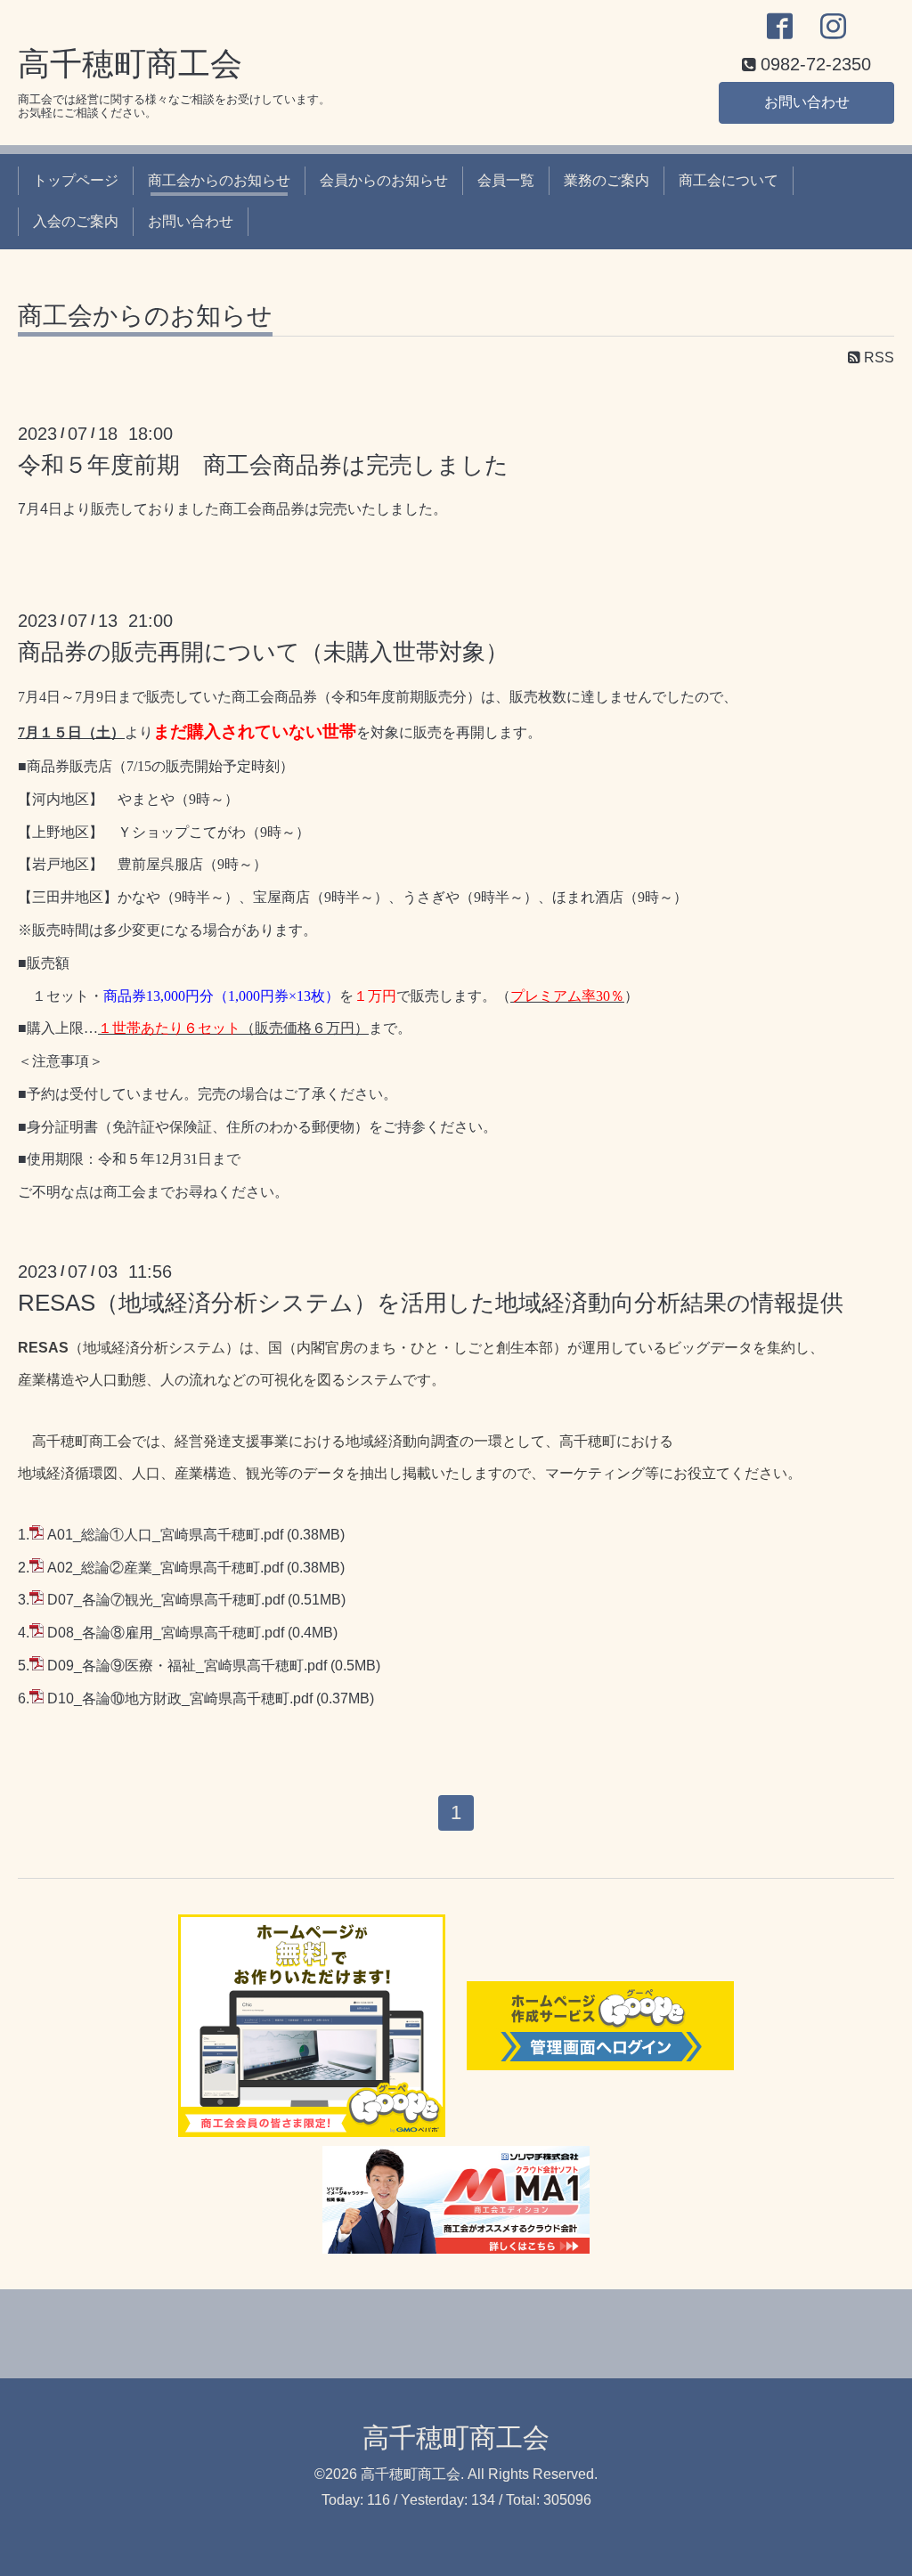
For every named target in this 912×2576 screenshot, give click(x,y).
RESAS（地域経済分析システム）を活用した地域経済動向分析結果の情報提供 (431, 1303)
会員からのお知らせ (384, 180)
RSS (877, 358)
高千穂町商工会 (130, 64)
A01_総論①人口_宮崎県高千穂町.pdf (165, 1535)
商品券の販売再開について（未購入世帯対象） (263, 652)
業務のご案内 (607, 180)
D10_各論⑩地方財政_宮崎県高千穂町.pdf (180, 1698)
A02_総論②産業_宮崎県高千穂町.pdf (165, 1568)
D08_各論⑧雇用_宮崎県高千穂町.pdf (166, 1633)
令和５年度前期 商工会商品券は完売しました (263, 465)
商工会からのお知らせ (219, 180)
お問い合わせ (807, 102)
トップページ (76, 180)
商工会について (729, 180)
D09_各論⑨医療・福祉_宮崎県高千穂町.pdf (187, 1666)
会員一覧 (506, 180)
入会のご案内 (76, 221)
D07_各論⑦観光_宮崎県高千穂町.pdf (166, 1600)
